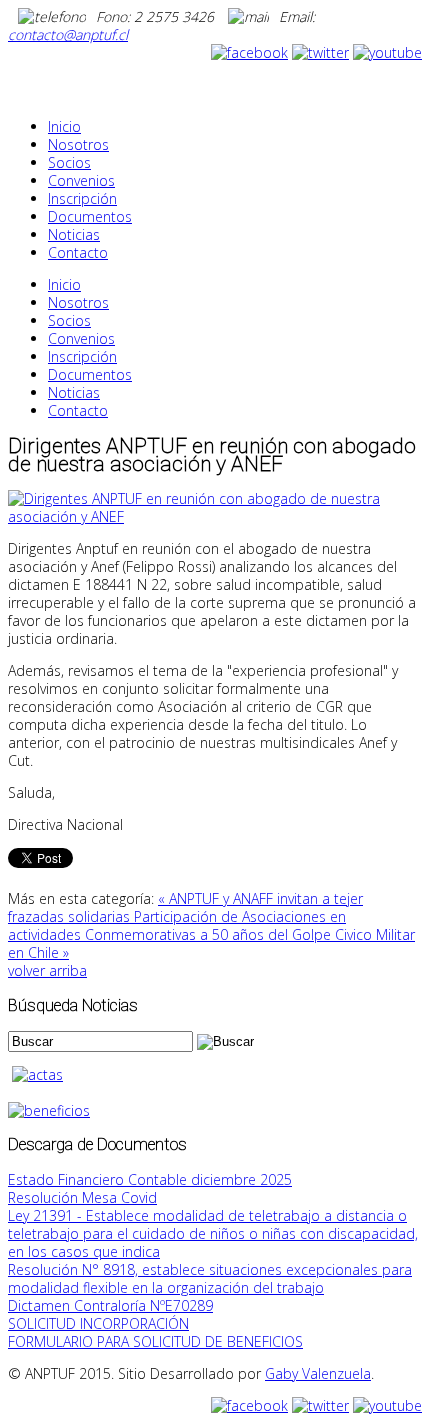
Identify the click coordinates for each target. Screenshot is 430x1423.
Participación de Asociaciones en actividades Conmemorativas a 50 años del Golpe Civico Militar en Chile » (211, 934)
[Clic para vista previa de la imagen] (215, 516)
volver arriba (47, 970)
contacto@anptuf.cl (68, 34)
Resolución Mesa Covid (82, 1197)
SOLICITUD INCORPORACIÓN (98, 1323)
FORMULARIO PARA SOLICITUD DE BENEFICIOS (155, 1341)
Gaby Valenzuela (318, 1373)
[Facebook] (249, 52)
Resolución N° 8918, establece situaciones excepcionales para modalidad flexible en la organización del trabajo (210, 1278)
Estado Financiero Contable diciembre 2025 (150, 1179)
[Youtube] (387, 52)
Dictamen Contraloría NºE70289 (110, 1305)
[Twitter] (320, 52)
